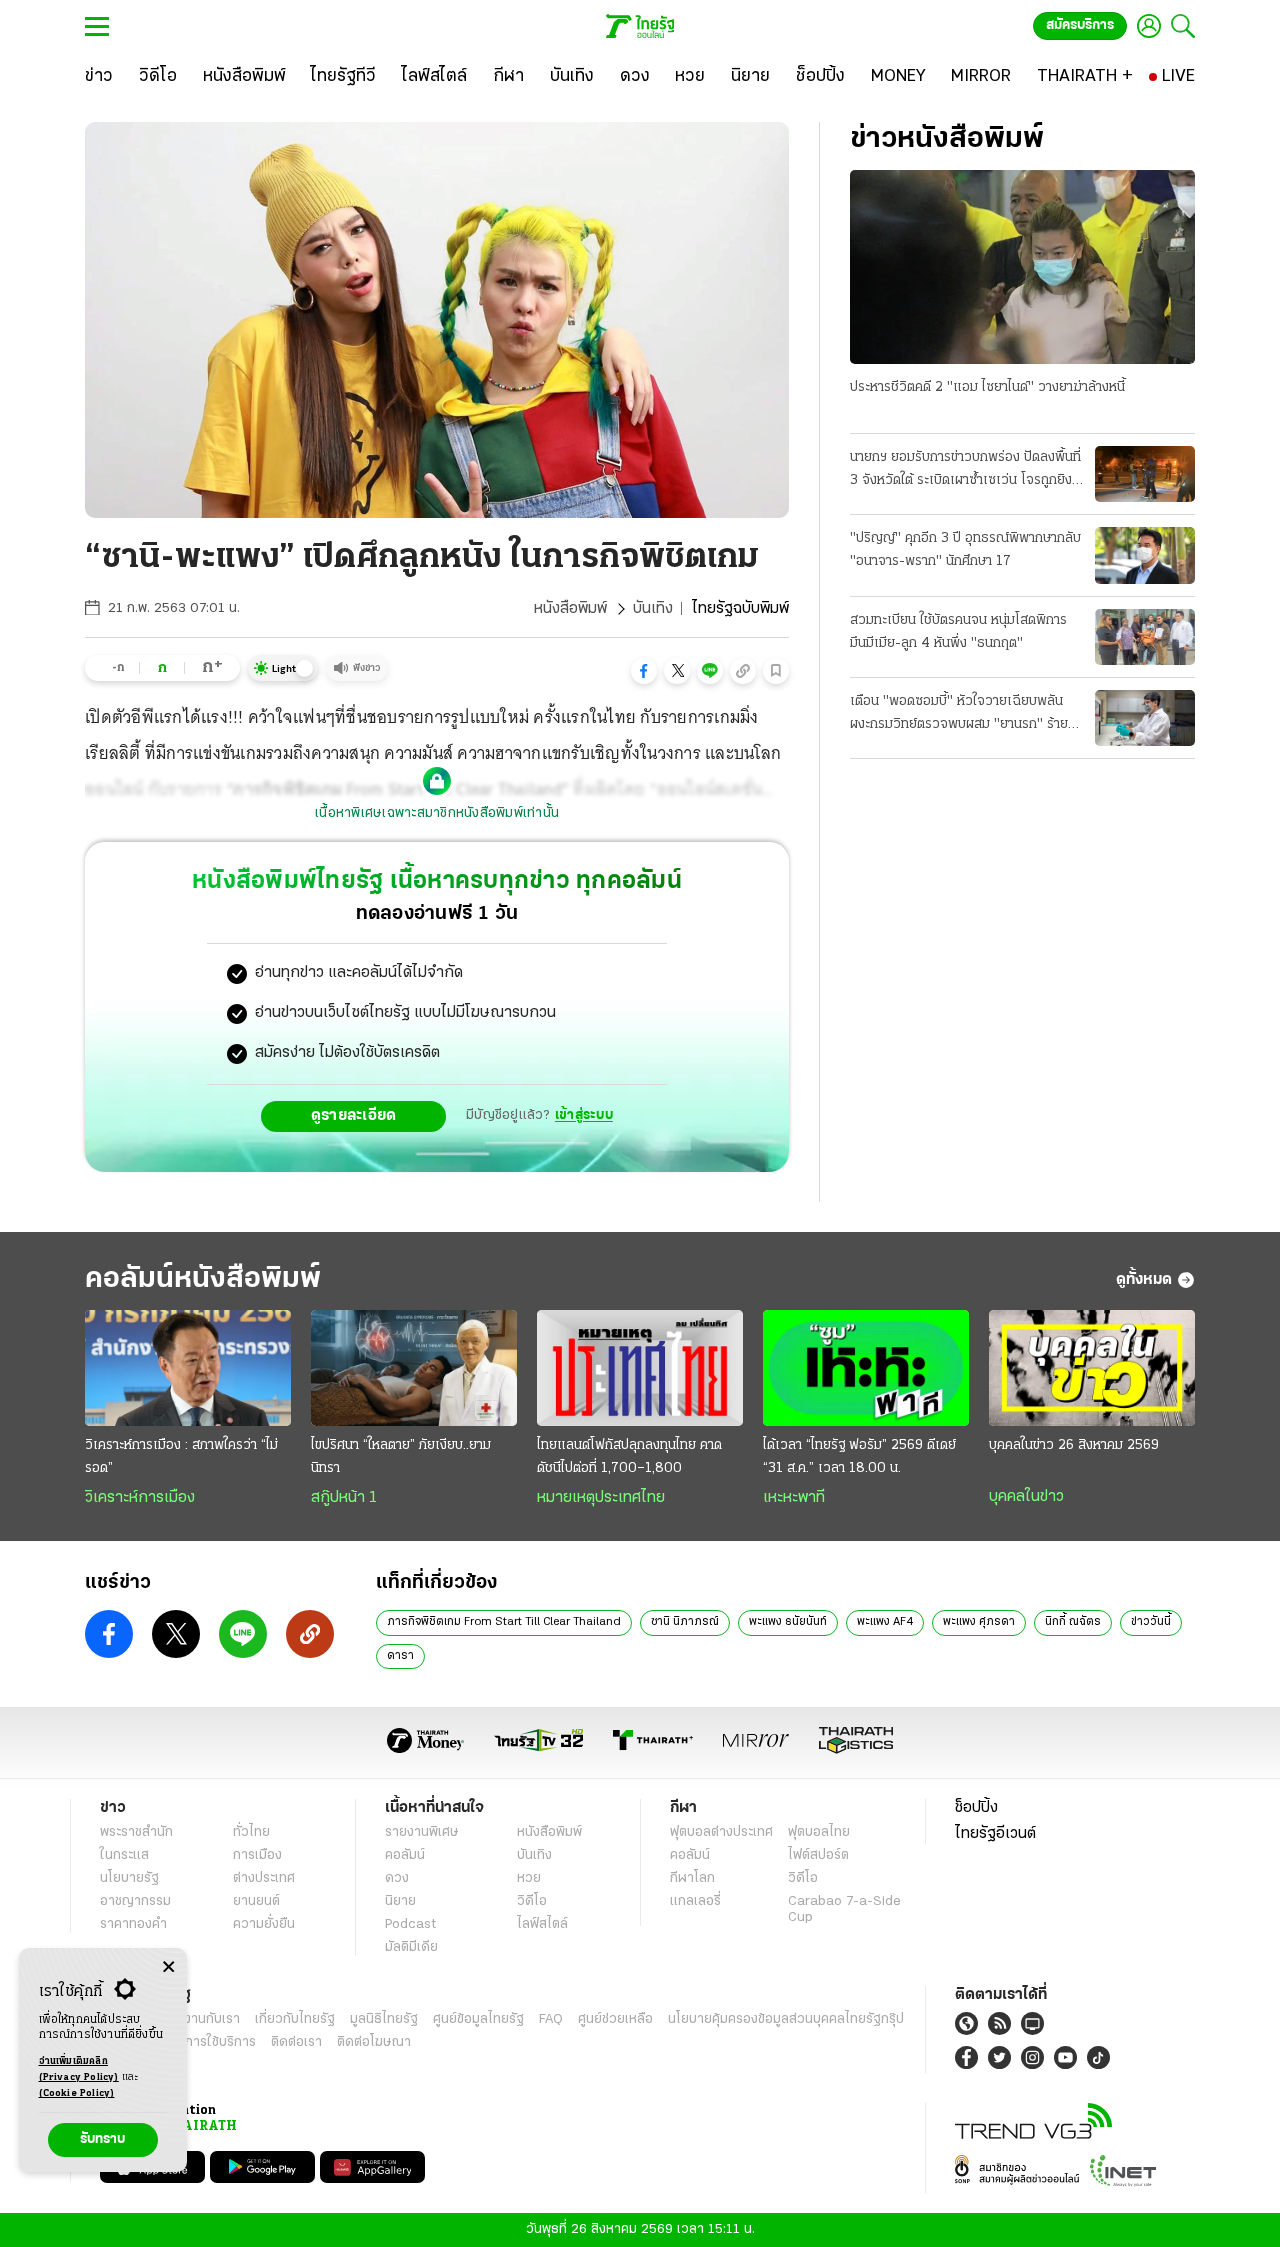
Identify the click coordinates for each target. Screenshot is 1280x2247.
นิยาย (400, 1901)
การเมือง (257, 1855)
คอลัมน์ (405, 1855)
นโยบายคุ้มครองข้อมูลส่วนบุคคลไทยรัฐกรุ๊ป (786, 2019)
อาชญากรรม (135, 1901)
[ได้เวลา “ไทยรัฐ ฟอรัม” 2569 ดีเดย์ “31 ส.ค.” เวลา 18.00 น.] (866, 1368)
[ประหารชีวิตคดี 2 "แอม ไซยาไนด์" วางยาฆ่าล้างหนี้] (1022, 267)
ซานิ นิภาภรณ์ (685, 1622)
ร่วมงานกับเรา (200, 2019)
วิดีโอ (532, 1901)
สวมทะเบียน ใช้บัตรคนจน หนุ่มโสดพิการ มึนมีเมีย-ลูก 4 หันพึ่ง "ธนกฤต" (958, 632)
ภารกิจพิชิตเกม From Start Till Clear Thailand (504, 1622)
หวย (529, 1878)
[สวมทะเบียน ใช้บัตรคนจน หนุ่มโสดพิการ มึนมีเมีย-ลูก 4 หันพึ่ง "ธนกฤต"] (1145, 637)
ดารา (400, 1656)
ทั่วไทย (251, 1832)
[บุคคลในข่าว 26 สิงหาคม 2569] (1092, 1368)
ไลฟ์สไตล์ (542, 1924)
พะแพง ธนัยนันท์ (788, 1622)
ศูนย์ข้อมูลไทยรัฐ (478, 2019)
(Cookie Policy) (77, 2093)
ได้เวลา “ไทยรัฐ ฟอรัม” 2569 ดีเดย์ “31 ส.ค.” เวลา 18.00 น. (859, 1457)
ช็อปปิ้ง (976, 1808)
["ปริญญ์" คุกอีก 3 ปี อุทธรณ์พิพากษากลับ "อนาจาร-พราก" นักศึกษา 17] (1145, 555)
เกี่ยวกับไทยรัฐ (295, 2019)
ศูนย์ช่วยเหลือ (615, 2019)
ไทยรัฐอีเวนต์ (995, 1834)
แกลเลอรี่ (695, 1901)
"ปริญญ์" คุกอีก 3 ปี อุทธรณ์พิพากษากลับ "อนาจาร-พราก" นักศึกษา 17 (965, 550)
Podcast (410, 1924)
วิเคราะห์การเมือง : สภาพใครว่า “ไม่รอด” (181, 1457)
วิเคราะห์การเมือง (140, 1498)
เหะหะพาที (794, 1498)
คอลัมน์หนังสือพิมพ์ (203, 1279)
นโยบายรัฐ (129, 1878)
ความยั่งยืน (264, 1924)
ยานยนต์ (256, 1901)
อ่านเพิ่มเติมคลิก (79, 2069)
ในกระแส (124, 1855)
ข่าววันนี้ (1151, 1622)
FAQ (551, 2019)
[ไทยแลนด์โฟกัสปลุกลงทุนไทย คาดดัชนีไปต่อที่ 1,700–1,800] (640, 1368)
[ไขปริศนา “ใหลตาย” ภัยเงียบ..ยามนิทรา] (414, 1368)
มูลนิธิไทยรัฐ (384, 2019)
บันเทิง (653, 609)
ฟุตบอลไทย (819, 1832)
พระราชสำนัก (136, 1832)
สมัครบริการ (1080, 25)
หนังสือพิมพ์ (570, 609)
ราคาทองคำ (133, 1924)
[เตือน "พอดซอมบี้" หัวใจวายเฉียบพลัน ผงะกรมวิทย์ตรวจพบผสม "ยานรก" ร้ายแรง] (1145, 718)
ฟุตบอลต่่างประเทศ (721, 1832)
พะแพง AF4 (885, 1622)
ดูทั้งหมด (1144, 1280)
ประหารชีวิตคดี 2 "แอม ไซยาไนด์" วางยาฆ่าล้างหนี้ (987, 387)
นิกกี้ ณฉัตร (1073, 1622)
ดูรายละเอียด (354, 1116)
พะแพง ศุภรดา (979, 1622)
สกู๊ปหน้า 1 (344, 1498)
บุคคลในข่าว (1026, 1497)
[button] (644, 671)
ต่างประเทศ (264, 1878)
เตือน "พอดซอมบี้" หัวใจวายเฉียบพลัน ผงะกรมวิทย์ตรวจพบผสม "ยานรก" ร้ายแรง (959, 715)
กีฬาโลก (692, 1878)
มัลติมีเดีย (411, 1947)
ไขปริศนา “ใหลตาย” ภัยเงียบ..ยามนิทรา (401, 1457)
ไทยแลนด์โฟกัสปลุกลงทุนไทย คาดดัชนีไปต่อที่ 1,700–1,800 (629, 1457)
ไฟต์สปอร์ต (818, 1855)
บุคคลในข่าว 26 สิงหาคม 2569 (1074, 1445)
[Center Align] (168, 1967)
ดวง (397, 1878)
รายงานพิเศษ (422, 1832)
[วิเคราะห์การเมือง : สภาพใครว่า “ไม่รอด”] (188, 1368)
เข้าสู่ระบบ (584, 1115)
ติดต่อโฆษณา (374, 2042)
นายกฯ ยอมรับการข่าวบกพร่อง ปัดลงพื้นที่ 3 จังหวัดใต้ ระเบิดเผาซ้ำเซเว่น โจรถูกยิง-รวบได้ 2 (965, 471)
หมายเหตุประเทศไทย (601, 1498)
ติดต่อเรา (296, 2042)
